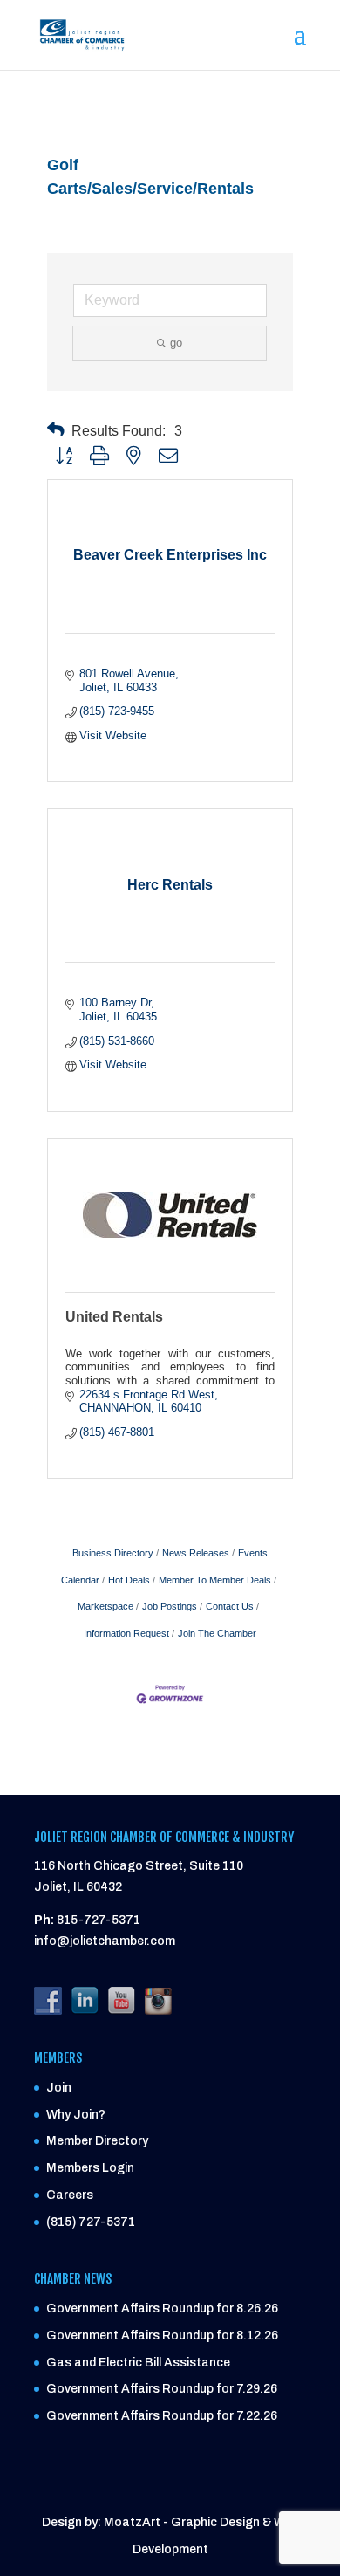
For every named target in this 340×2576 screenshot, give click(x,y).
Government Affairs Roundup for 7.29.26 (162, 2389)
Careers (70, 2195)
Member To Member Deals (215, 1580)
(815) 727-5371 (91, 2222)
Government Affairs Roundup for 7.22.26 (162, 2416)
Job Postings (170, 1606)
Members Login (90, 2168)
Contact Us (230, 1606)
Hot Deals (129, 1580)
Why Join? (76, 2115)
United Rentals (114, 1317)
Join (59, 2088)
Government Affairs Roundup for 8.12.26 (162, 2336)
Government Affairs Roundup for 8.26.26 (162, 2308)
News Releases (196, 1553)
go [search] (176, 343)
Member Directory (97, 2141)
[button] (56, 430)
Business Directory (113, 1553)
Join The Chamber (217, 1633)
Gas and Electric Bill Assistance (138, 2363)
